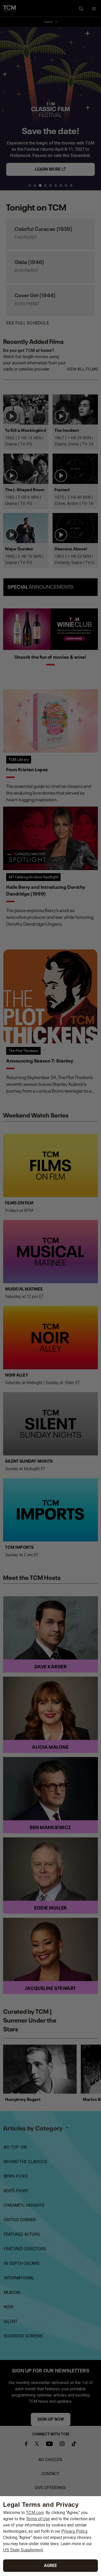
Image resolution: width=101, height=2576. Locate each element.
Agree (51, 2565)
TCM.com (35, 2513)
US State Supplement (23, 2550)
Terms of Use (38, 2519)
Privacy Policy (74, 2531)
